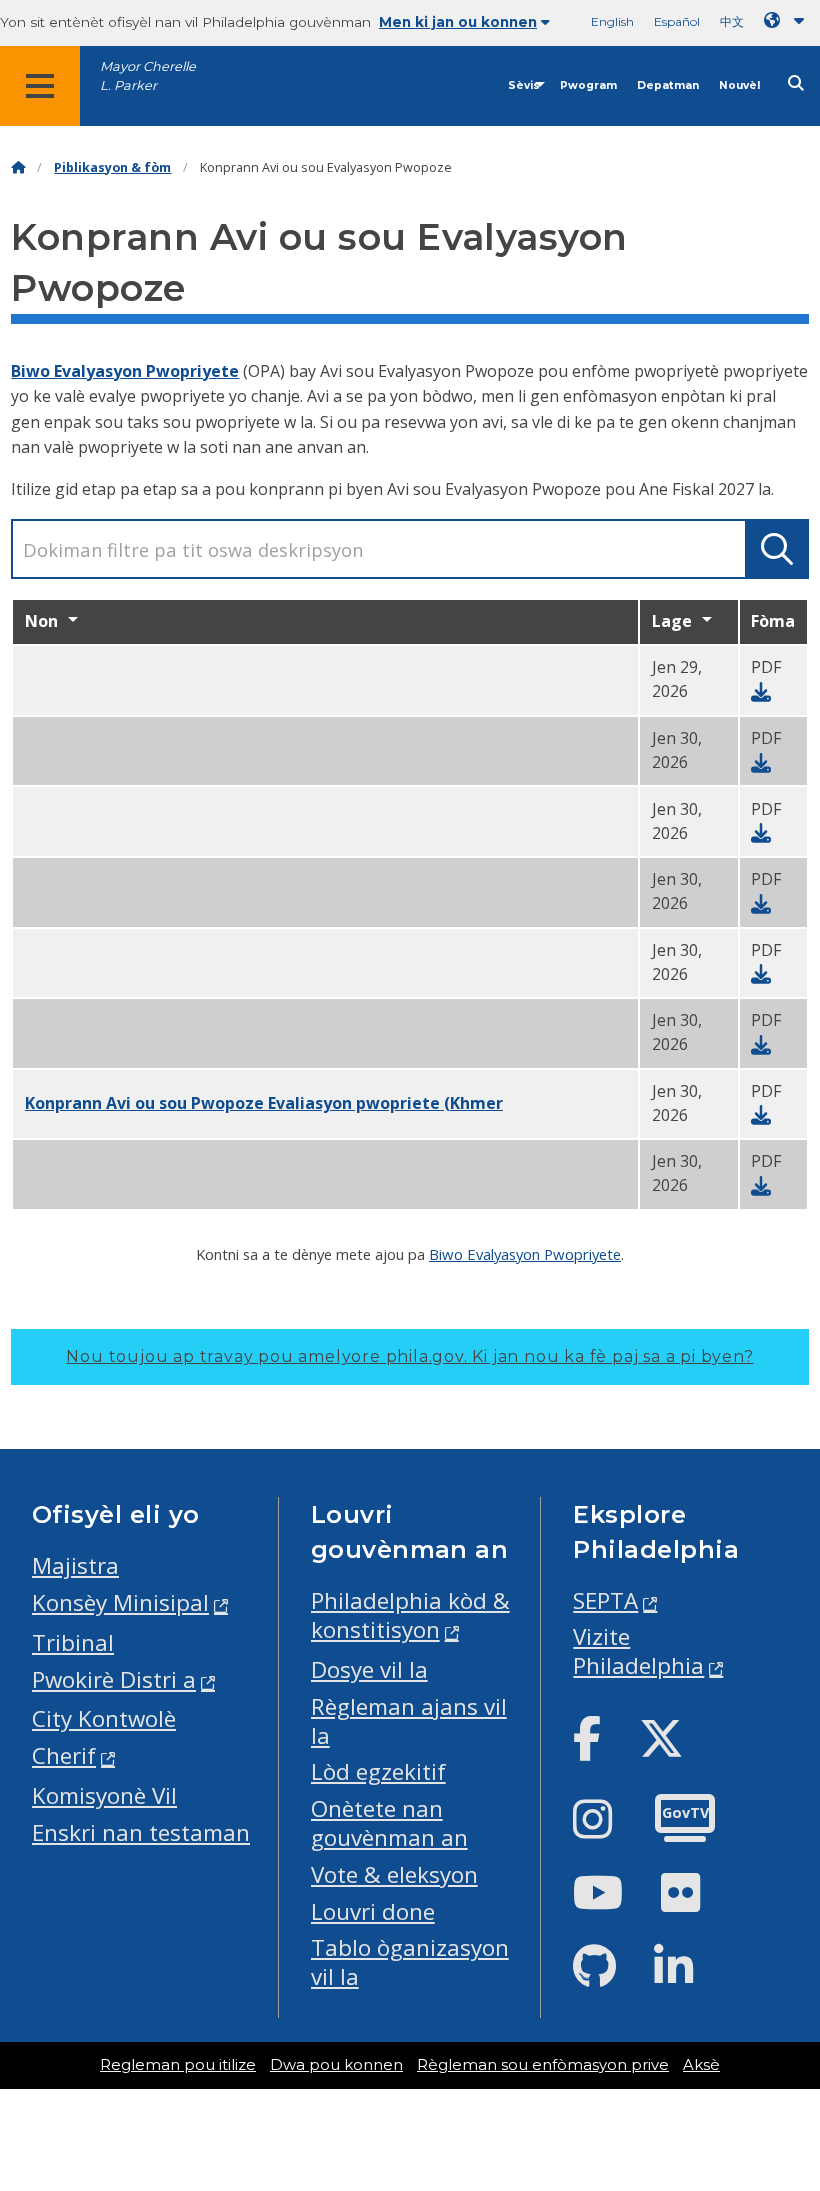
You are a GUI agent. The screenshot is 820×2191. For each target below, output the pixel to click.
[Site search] (796, 83)
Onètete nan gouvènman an (389, 1823)
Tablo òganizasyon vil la (410, 1962)
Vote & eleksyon (394, 1874)
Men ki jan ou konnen (458, 22)
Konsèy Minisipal (120, 1602)
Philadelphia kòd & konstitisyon (410, 1615)
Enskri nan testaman (141, 1832)
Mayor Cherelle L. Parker (148, 76)
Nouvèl (739, 85)
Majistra (75, 1565)
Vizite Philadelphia (638, 1651)
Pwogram (588, 85)
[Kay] (18, 167)
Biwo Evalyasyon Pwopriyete (125, 371)
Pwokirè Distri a (114, 1679)
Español (677, 21)
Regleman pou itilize (178, 2065)
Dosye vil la (369, 1669)
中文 (732, 21)
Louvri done (373, 1911)
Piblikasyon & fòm (112, 167)
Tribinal (73, 1642)
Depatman (668, 85)
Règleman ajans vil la (409, 1721)
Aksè (701, 2065)
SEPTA (605, 1600)
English (612, 21)
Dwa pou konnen (336, 2065)
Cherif (64, 1755)
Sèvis (524, 85)
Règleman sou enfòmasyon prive (543, 2065)
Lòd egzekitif (378, 1771)
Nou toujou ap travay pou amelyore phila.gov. (409, 1356)
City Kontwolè (104, 1718)
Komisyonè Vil (104, 1795)
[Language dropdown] (788, 20)
